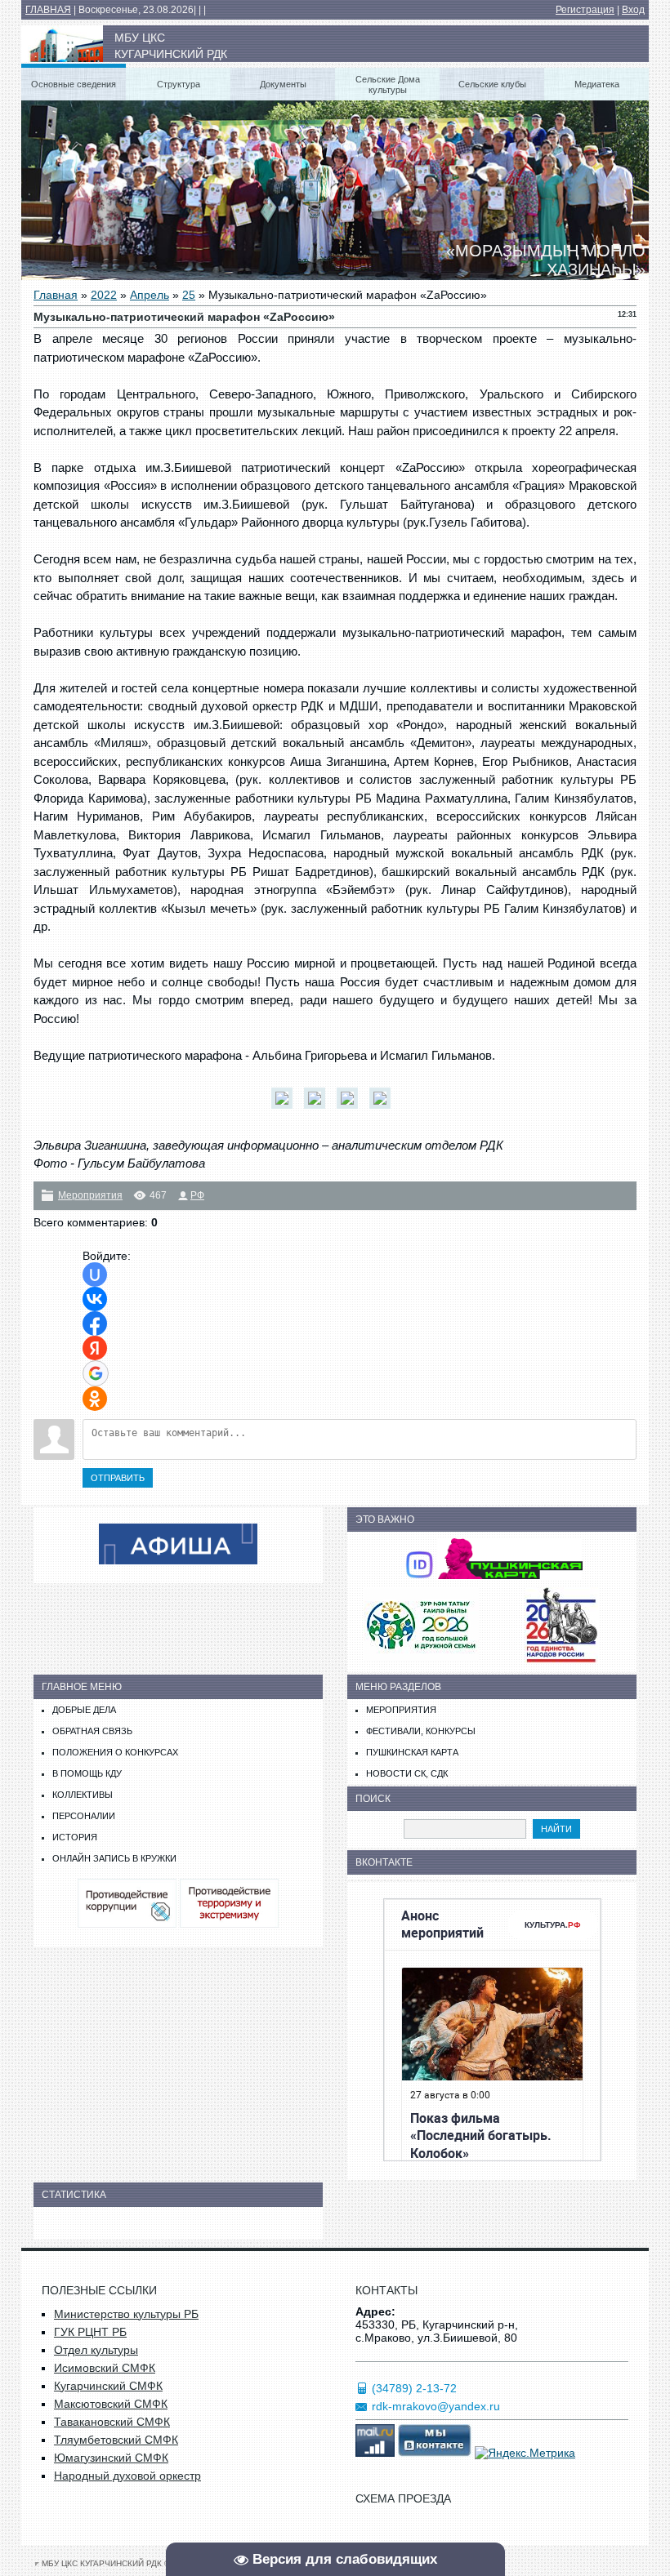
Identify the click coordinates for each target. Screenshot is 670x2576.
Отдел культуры (96, 2350)
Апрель (150, 295)
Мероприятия (90, 1195)
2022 (104, 295)
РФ (197, 1195)
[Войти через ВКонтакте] (95, 1299)
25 (189, 295)
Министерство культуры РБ (126, 2314)
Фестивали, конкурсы (421, 1731)
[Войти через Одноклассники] (95, 1399)
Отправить (118, 1478)
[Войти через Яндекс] (95, 1348)
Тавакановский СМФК (112, 2422)
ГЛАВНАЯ (48, 10)
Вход (633, 10)
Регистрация (585, 10)
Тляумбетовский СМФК (116, 2440)
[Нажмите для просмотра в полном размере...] (286, 1108)
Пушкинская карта (412, 1752)
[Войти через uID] (95, 1275)
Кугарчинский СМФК (108, 2386)
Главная (56, 295)
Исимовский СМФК (105, 2368)
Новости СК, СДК (407, 1773)
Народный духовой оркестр (127, 2476)
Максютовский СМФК (111, 2404)
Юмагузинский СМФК (111, 2458)
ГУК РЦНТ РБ (90, 2332)
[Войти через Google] (96, 1373)
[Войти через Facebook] (95, 1324)
